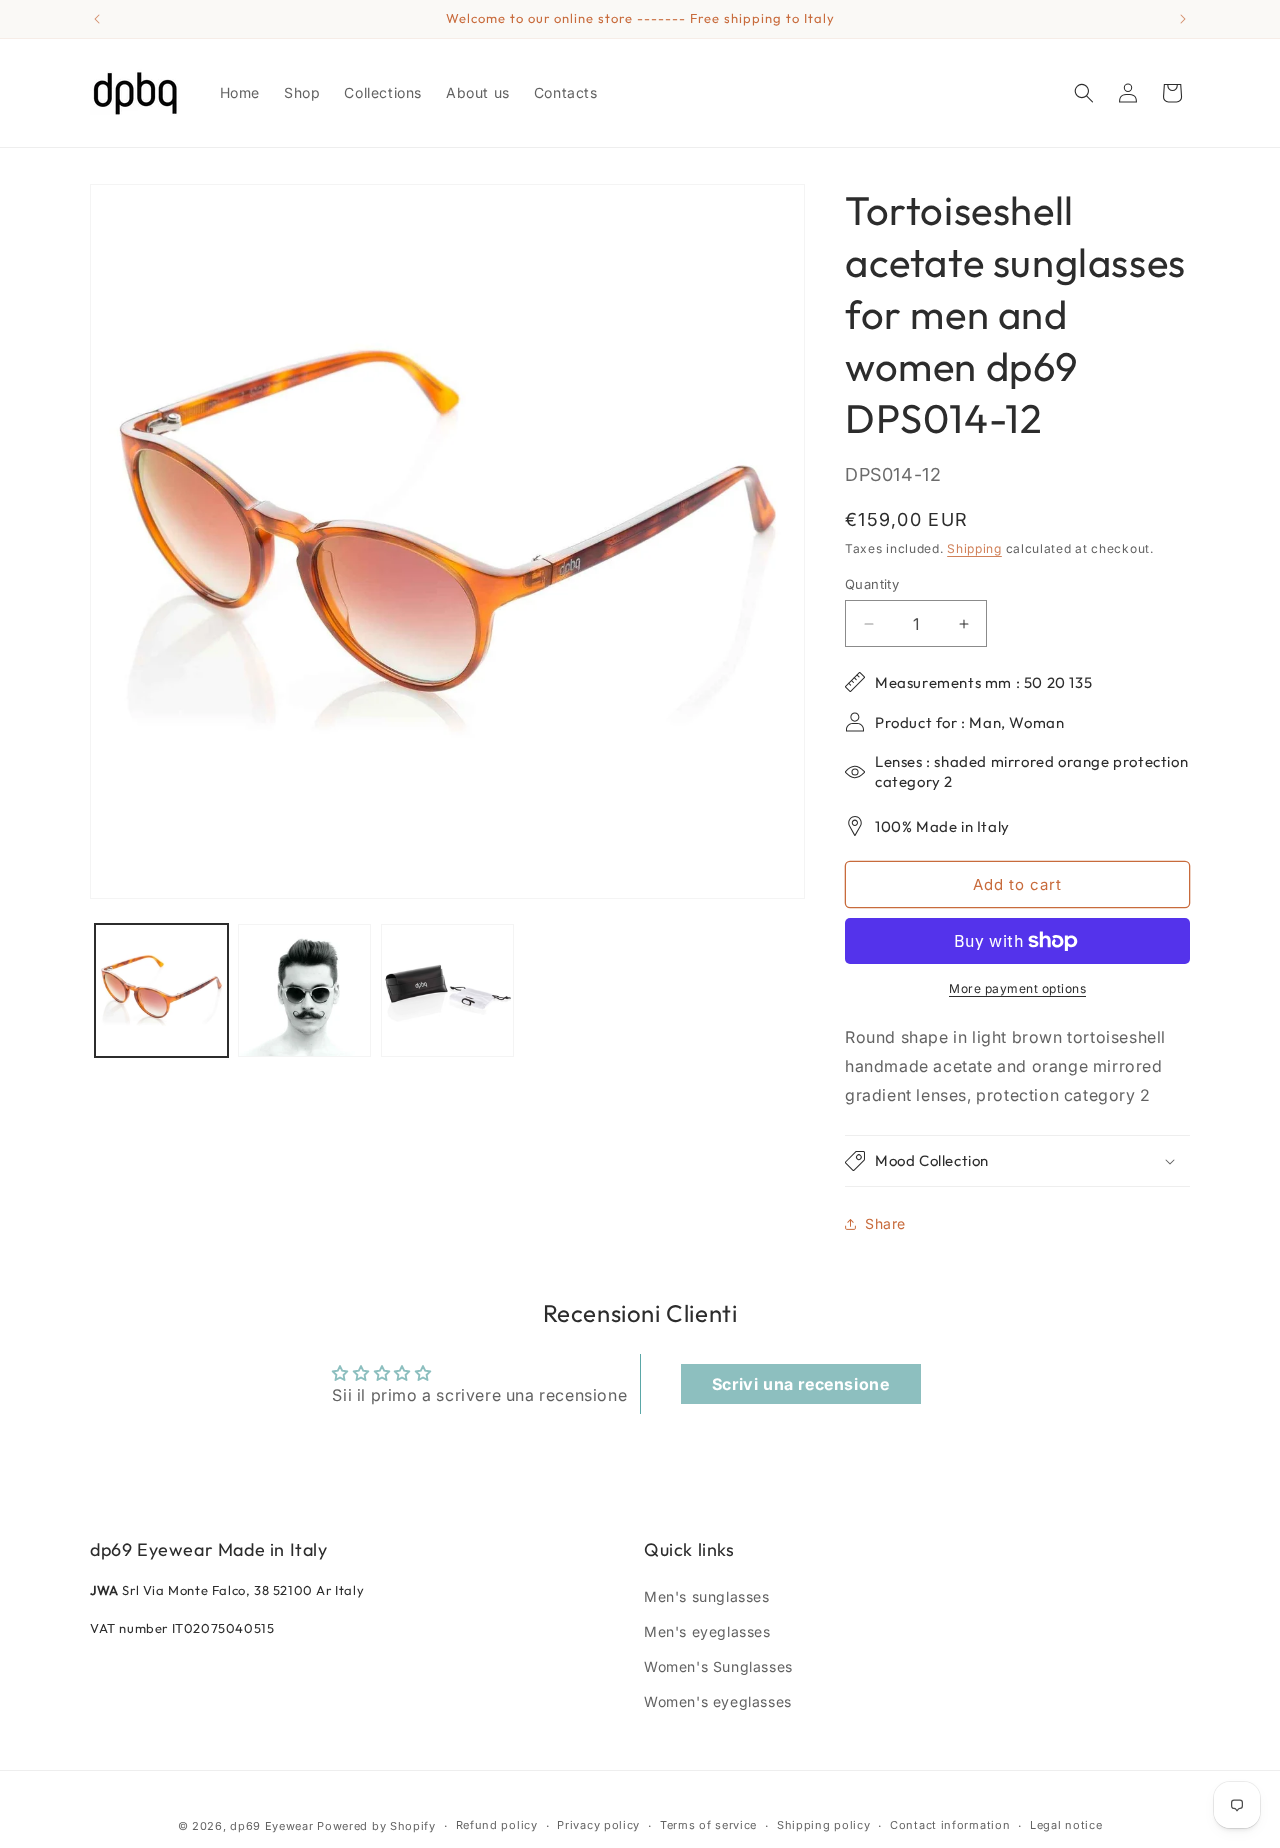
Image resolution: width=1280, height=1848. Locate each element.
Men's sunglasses (707, 1596)
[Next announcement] (1183, 19)
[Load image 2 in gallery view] (304, 990)
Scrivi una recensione (801, 1384)
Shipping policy (824, 1825)
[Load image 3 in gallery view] (447, 990)
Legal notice (1066, 1825)
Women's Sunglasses (718, 1666)
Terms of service (708, 1825)
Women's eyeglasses (718, 1701)
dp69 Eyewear (271, 1826)
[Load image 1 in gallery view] (161, 990)
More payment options (1017, 988)
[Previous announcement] (97, 19)
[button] (1084, 93)
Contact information (950, 1825)
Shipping (974, 548)
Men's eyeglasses (707, 1631)
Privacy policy (598, 1825)
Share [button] (885, 1223)
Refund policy (497, 1825)
